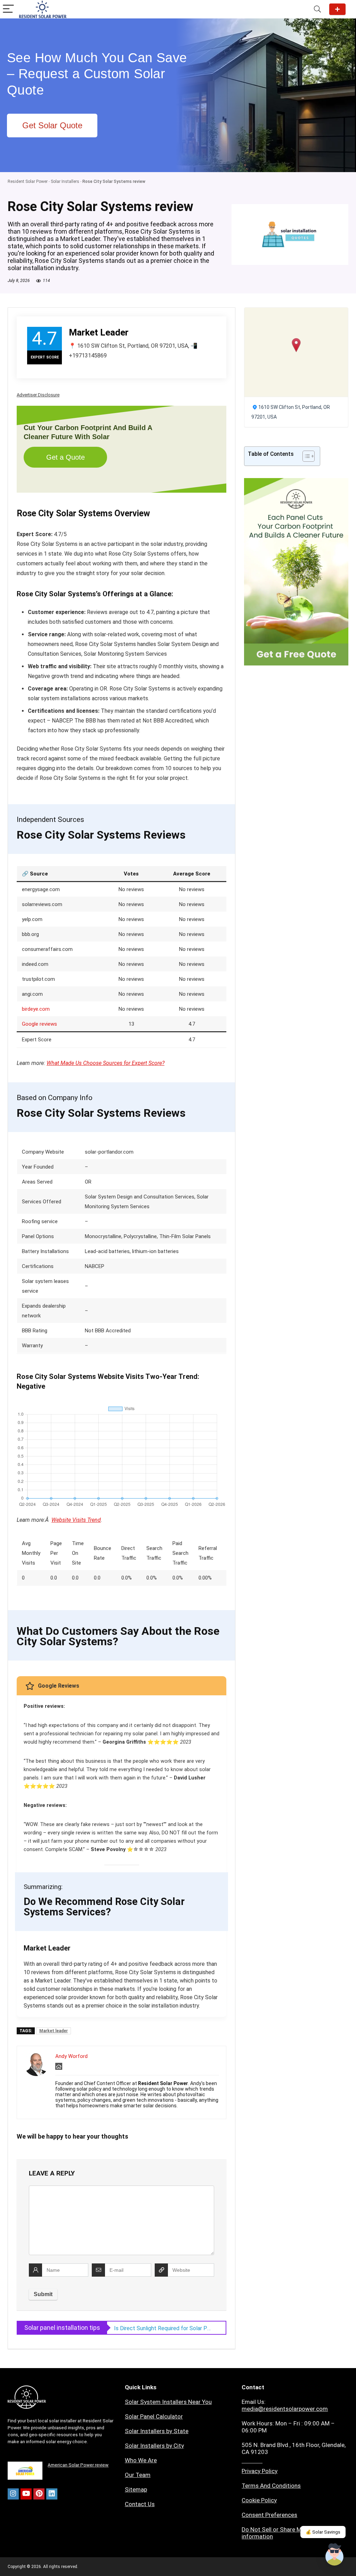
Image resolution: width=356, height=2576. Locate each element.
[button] (296, 345)
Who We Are (141, 2460)
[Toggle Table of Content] (305, 456)
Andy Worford (71, 2056)
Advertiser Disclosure (38, 395)
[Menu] (8, 9)
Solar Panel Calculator (154, 2416)
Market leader (54, 2031)
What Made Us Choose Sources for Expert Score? (106, 1063)
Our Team (138, 2475)
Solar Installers (65, 181)
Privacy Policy (260, 2471)
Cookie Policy (259, 2500)
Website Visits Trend (76, 1520)
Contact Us (140, 2504)
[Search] (317, 9)
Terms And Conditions (271, 2486)
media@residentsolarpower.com (285, 2409)
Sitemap (136, 2489)
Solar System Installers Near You (168, 2402)
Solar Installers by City (154, 2446)
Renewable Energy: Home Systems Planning (163, 2328)
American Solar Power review (78, 2465)
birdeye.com (36, 1009)
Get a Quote (66, 457)
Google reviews (39, 1024)
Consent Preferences (269, 2515)
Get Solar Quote (337, 9)
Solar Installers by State (157, 2431)
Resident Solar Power (28, 181)
